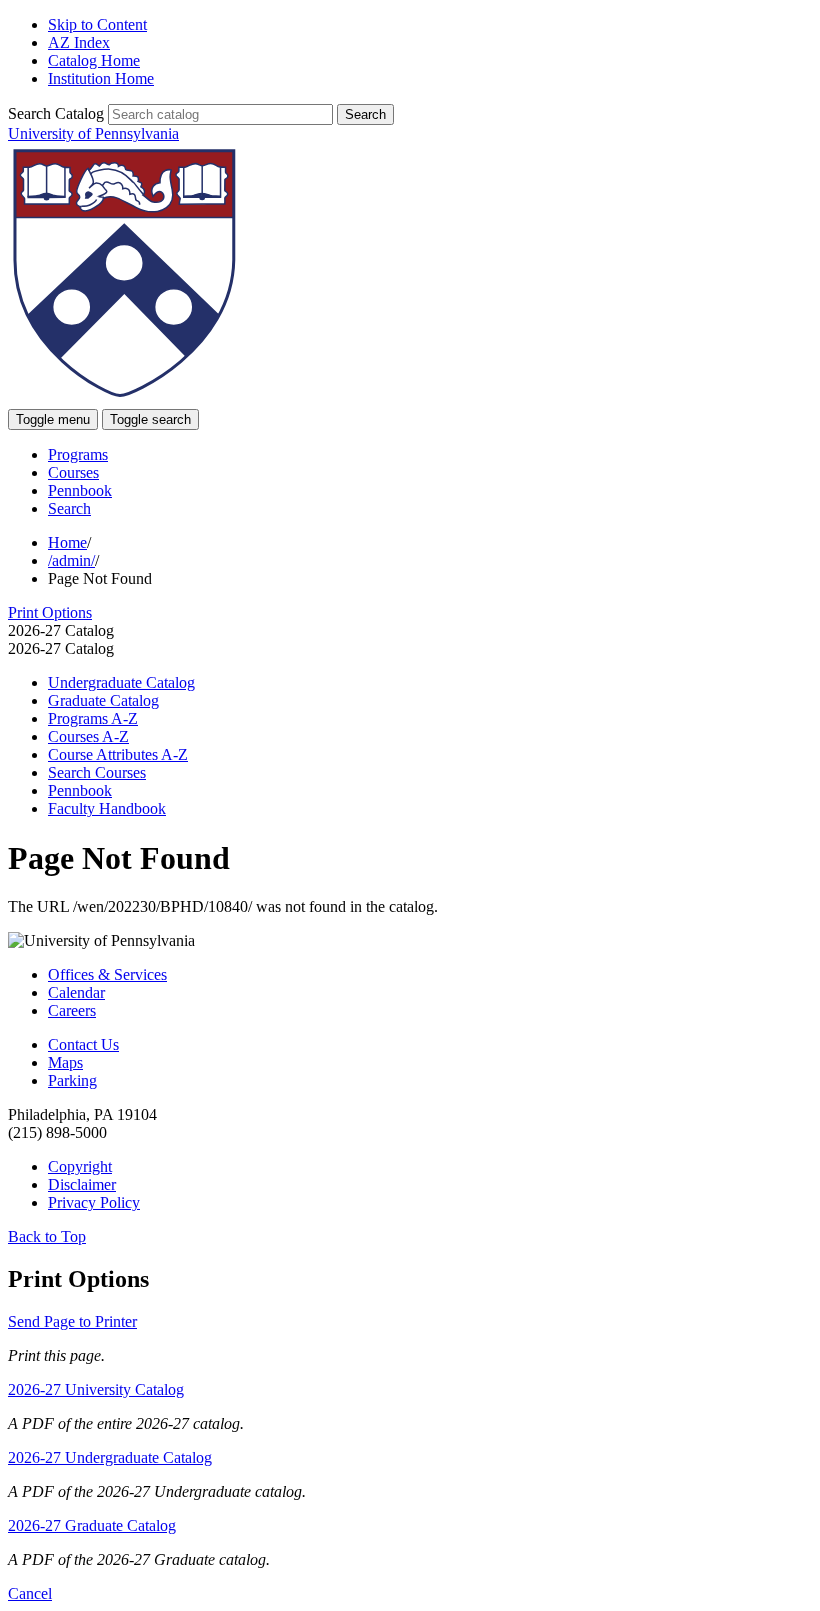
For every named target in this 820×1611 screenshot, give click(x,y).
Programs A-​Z (93, 718)
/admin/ (71, 560)
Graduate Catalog (103, 700)
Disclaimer (82, 1184)
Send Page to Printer (72, 1321)
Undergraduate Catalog (121, 682)
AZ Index (79, 42)
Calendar (76, 992)
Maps (65, 1062)
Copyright (80, 1166)
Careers (72, 1010)
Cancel (30, 1593)
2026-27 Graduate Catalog (92, 1525)
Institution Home (101, 78)
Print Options (50, 612)
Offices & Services (107, 974)
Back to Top (47, 1236)
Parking (72, 1080)
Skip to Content (97, 24)
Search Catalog (56, 113)
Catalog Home (94, 60)
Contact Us (83, 1044)
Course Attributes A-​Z (118, 754)
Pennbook (80, 490)
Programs (78, 454)
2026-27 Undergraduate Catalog (110, 1457)
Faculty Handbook (107, 808)
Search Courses (97, 772)
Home (67, 542)
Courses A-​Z (88, 736)
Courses (73, 472)
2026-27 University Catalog (96, 1389)
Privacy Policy (94, 1202)
